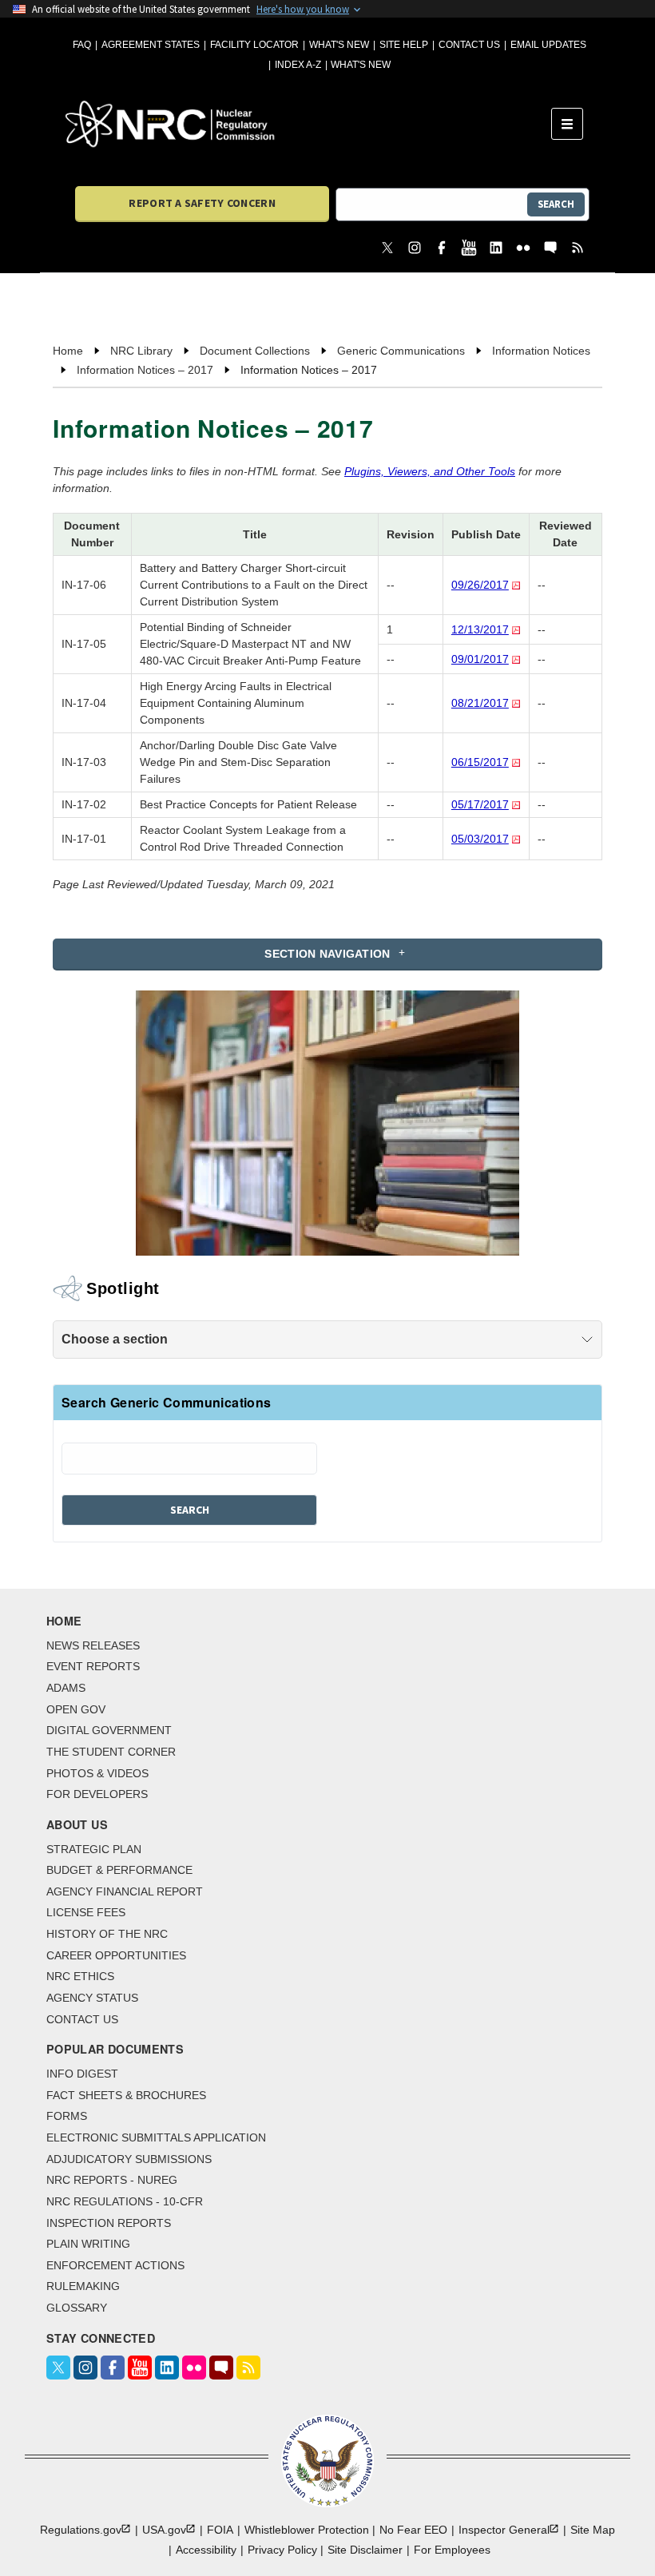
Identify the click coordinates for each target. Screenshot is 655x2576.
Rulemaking (83, 2286)
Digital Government (109, 1730)
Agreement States (151, 45)
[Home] (308, 124)
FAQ (82, 45)
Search (556, 204)
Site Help (404, 45)
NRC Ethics (80, 1976)
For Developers (97, 1794)
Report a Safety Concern (202, 203)
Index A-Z (298, 65)
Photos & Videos (97, 1773)
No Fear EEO (413, 2530)
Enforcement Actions (115, 2265)
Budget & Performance (119, 1870)
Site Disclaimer (365, 2550)
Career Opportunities (116, 1955)
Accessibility (206, 2550)
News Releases (93, 1645)
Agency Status (92, 1998)
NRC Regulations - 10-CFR (125, 2201)
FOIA (220, 2530)
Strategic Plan (94, 1849)
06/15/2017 (480, 762)
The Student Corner (111, 1752)
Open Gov (76, 1709)
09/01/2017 (480, 659)
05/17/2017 (480, 804)
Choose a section (115, 1339)
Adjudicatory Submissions (129, 2159)
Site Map (593, 2530)
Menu (572, 124)
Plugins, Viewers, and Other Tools (430, 471)
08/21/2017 (480, 703)
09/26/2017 (480, 585)
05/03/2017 (480, 839)
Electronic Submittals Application (156, 2137)
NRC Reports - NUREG (112, 2180)
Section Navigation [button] (327, 954)
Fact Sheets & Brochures (126, 2095)
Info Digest (82, 2074)
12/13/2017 (480, 629)
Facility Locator (254, 45)
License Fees (86, 1912)
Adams (66, 1688)
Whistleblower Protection (307, 2530)
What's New (339, 45)
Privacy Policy (282, 2550)
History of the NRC (107, 1934)
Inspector (504, 2530)
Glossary (77, 2308)
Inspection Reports (109, 2223)
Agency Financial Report (125, 1891)
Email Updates (548, 45)
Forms (67, 2116)
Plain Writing (88, 2244)
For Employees (452, 2550)
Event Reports (93, 1666)
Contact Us (469, 45)
